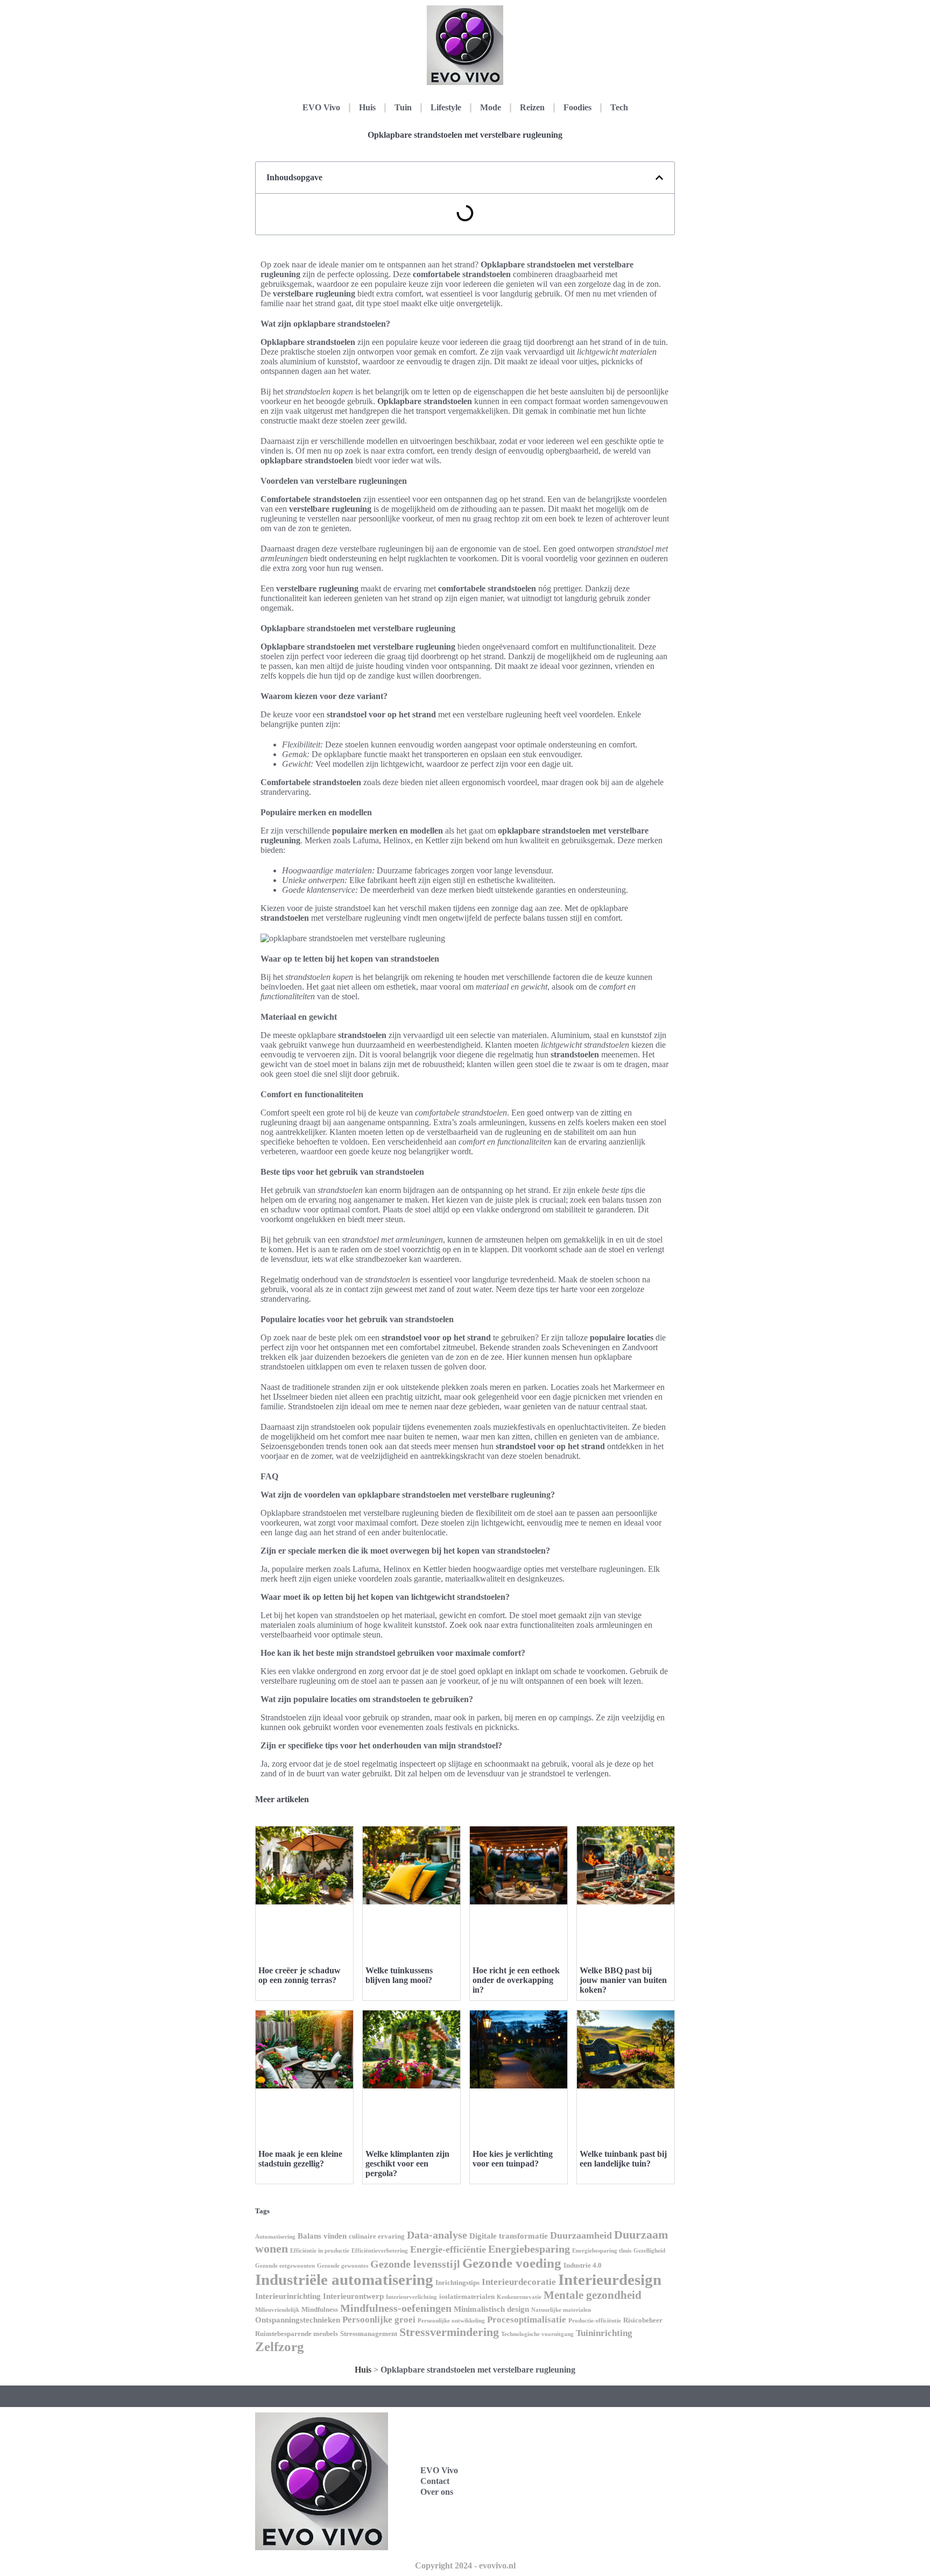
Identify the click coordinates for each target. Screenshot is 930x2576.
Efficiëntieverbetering (380, 2251)
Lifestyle (446, 107)
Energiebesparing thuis (602, 2251)
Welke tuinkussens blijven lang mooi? (399, 1975)
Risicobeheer (643, 2320)
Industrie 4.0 (583, 2265)
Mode (491, 107)
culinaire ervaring (377, 2236)
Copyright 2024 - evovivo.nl (465, 2566)
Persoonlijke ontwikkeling (451, 2321)
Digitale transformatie (509, 2236)
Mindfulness (320, 2309)
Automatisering (275, 2237)
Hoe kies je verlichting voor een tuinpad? (513, 2159)
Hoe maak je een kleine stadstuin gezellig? (300, 2159)
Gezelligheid (649, 2251)
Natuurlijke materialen (561, 2310)
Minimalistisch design (491, 2309)
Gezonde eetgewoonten (285, 2266)
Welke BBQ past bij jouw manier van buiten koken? (623, 1980)
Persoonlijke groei (379, 2320)
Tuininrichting (604, 2333)
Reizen (532, 107)
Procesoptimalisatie (527, 2320)
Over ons (437, 2492)
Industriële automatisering (344, 2279)
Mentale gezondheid (593, 2295)
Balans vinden (322, 2236)
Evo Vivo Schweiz (585, 2517)
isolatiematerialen (467, 2296)
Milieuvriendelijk (277, 2310)
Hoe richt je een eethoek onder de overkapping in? (516, 1980)
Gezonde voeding (512, 2263)
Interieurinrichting (288, 2296)
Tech (619, 107)
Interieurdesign (610, 2279)
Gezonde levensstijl (415, 2264)
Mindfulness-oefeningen (396, 2308)
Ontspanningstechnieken (298, 2320)
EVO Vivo (321, 107)
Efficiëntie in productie (320, 2251)
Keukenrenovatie (519, 2297)
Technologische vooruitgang (537, 2334)
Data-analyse (437, 2235)
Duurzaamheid (581, 2235)
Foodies (577, 107)
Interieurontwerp (353, 2296)
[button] (659, 178)
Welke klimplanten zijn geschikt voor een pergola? (407, 2164)
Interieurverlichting (411, 2297)
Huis (367, 107)
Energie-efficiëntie (448, 2249)
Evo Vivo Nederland (590, 2493)
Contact (435, 2481)
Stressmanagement (369, 2334)
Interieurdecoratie (519, 2282)
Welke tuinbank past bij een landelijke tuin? (623, 2159)
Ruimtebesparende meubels (297, 2334)
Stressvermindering (449, 2332)
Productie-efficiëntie (595, 2321)
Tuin (403, 107)
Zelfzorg (280, 2346)
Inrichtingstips (457, 2282)
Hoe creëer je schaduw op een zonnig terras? (300, 1975)
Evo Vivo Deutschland (593, 2446)
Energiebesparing (529, 2249)
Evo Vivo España (584, 2469)
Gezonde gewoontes (343, 2266)
